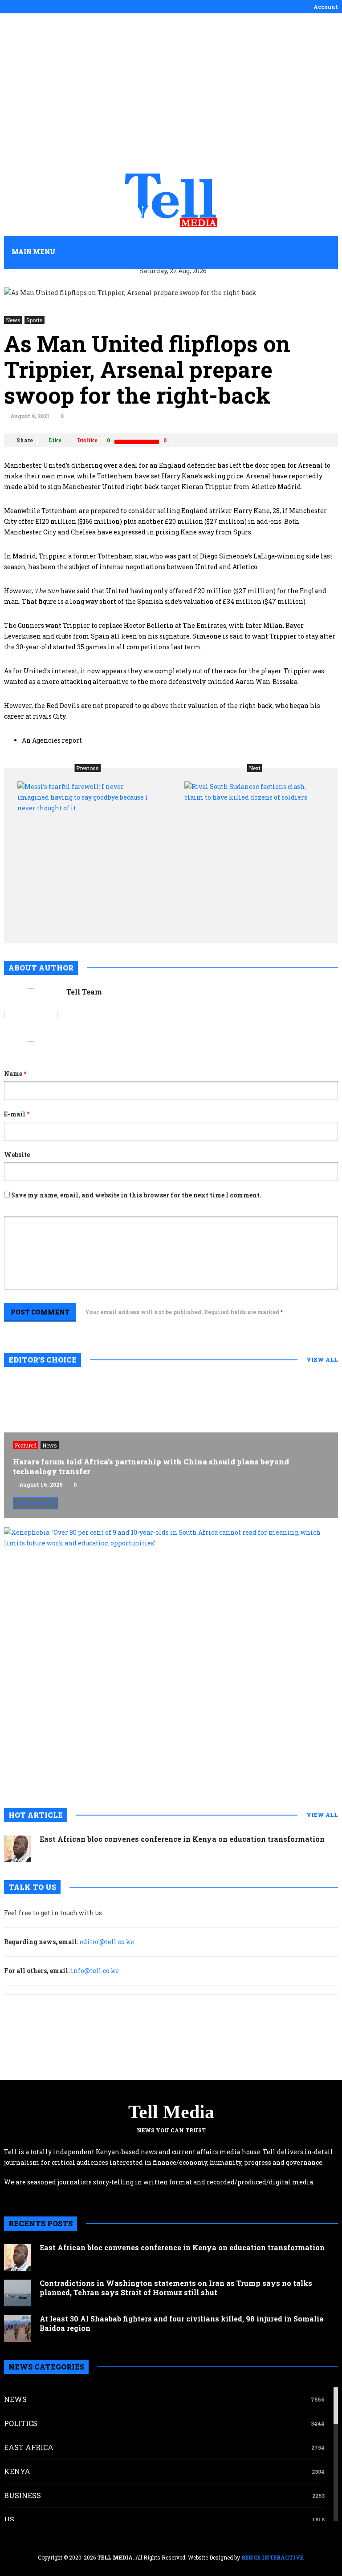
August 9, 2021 (30, 416)
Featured (26, 1445)
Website (17, 1155)
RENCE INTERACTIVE (272, 2557)
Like (55, 440)
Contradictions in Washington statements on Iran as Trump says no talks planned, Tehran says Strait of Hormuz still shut (176, 2288)
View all (322, 1359)
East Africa (29, 2447)
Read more (35, 1503)
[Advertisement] (171, 93)
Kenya (17, 2471)
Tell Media (171, 2112)
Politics (21, 2423)
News (13, 320)
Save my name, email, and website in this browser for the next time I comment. (136, 1195)
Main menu (33, 252)
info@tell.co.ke (95, 1971)
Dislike (87, 440)
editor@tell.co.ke (107, 1942)
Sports (35, 320)
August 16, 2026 (41, 1484)
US (9, 2519)
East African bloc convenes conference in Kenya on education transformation (182, 1839)
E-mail (17, 1114)
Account (326, 7)
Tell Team (84, 992)
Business (22, 2495)
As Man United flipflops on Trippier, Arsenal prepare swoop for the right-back (147, 369)
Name (15, 1074)
